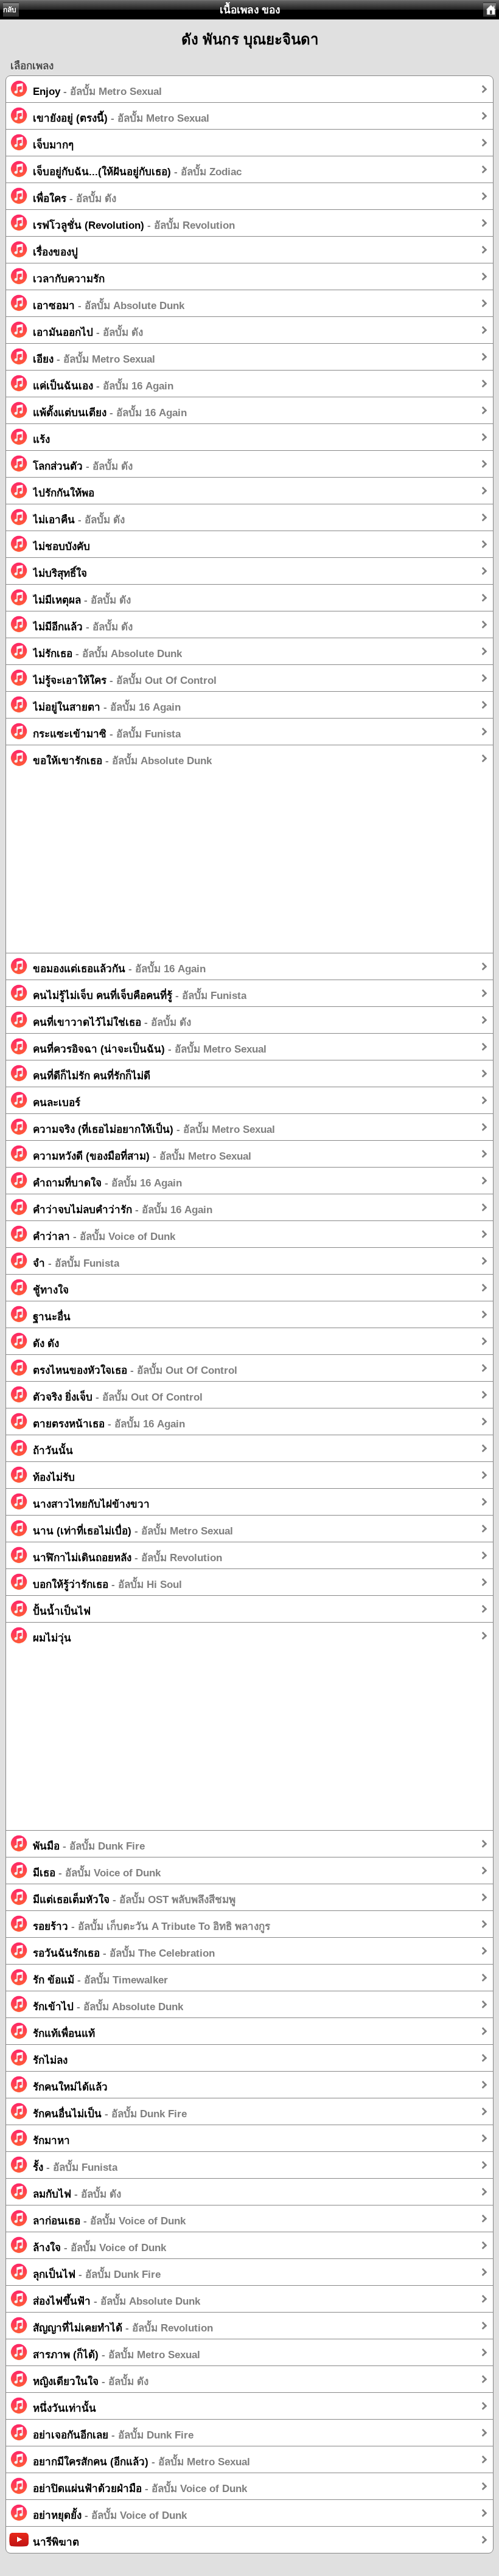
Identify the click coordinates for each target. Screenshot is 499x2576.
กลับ (10, 10)
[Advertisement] (249, 868)
